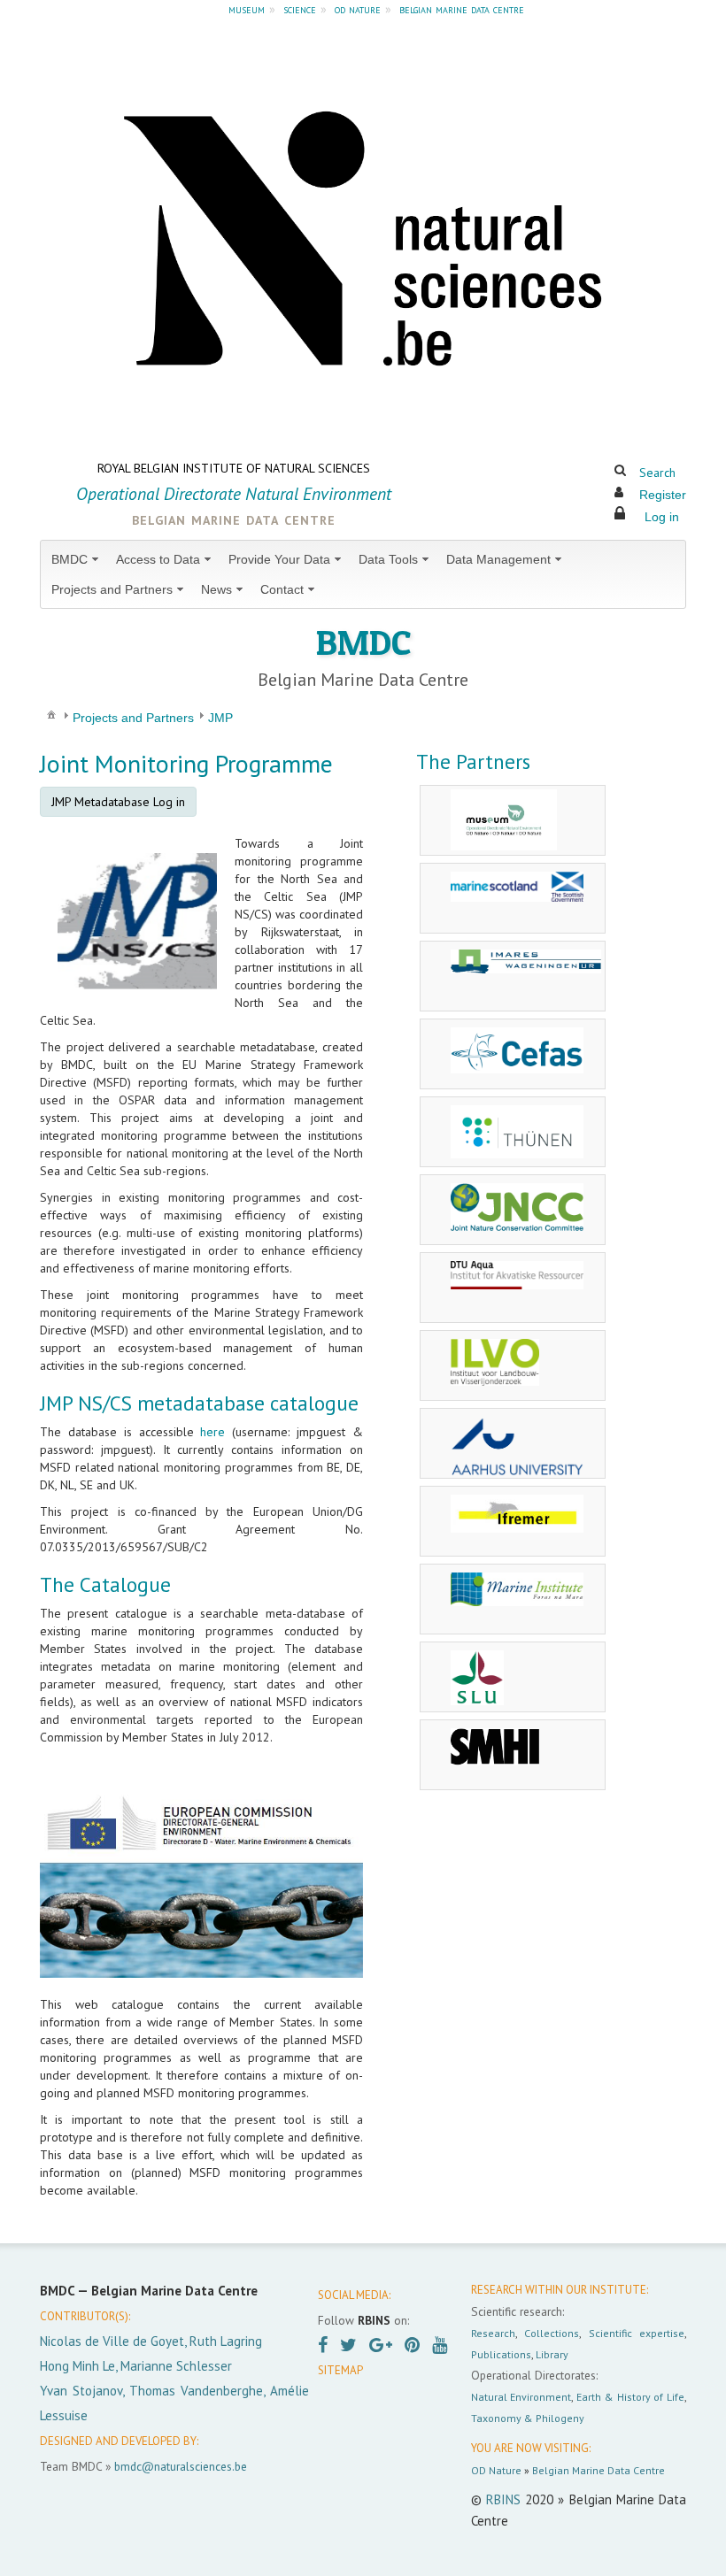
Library (552, 2354)
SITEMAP (340, 2370)
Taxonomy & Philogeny (528, 2418)
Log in (662, 517)
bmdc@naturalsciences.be (181, 2466)
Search (657, 473)
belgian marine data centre (462, 9)
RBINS (503, 2499)
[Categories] (51, 714)
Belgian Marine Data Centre (599, 2470)
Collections (552, 2333)
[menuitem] (77, 559)
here (212, 1432)
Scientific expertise (637, 2333)
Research (493, 2333)
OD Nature (496, 2470)
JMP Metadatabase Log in (118, 802)
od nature (358, 9)
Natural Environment (521, 2397)
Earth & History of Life (630, 2397)
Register (663, 495)
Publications (501, 2354)
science (300, 9)
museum (247, 9)
